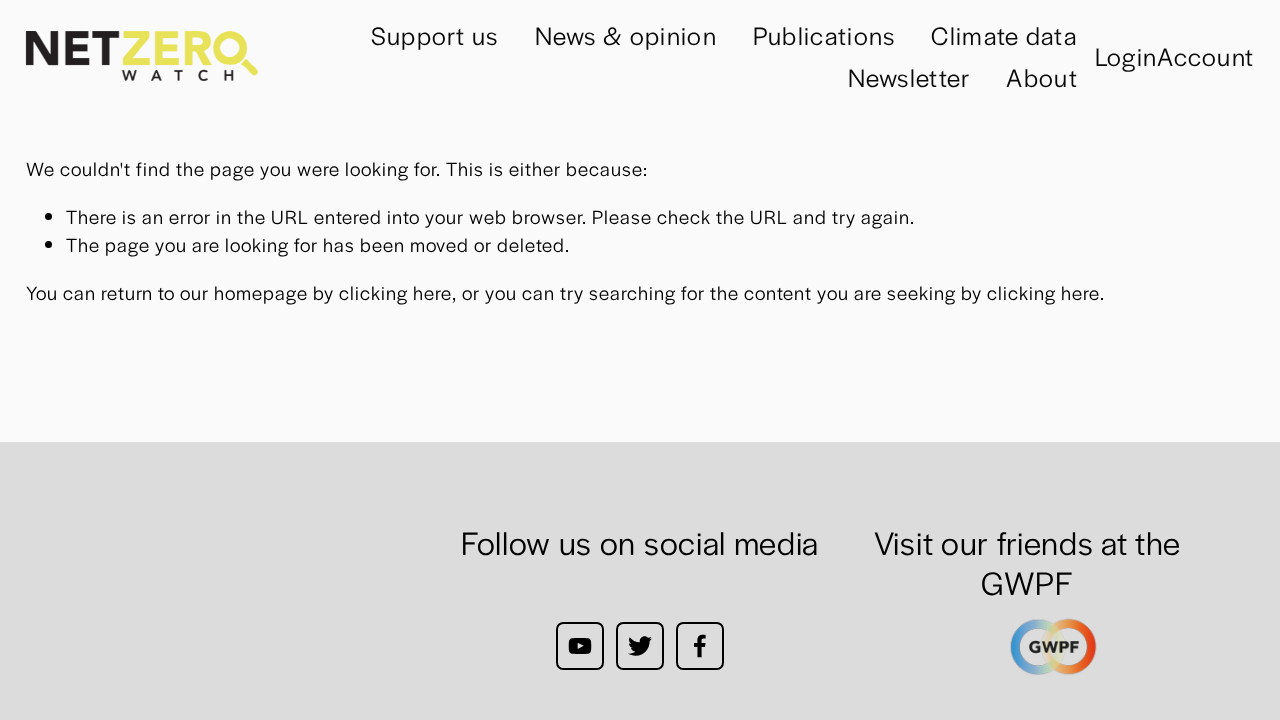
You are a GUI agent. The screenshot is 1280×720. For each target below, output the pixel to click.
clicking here (395, 292)
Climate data (1004, 34)
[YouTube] (580, 646)
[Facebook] (700, 646)
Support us (435, 34)
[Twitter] (640, 646)
